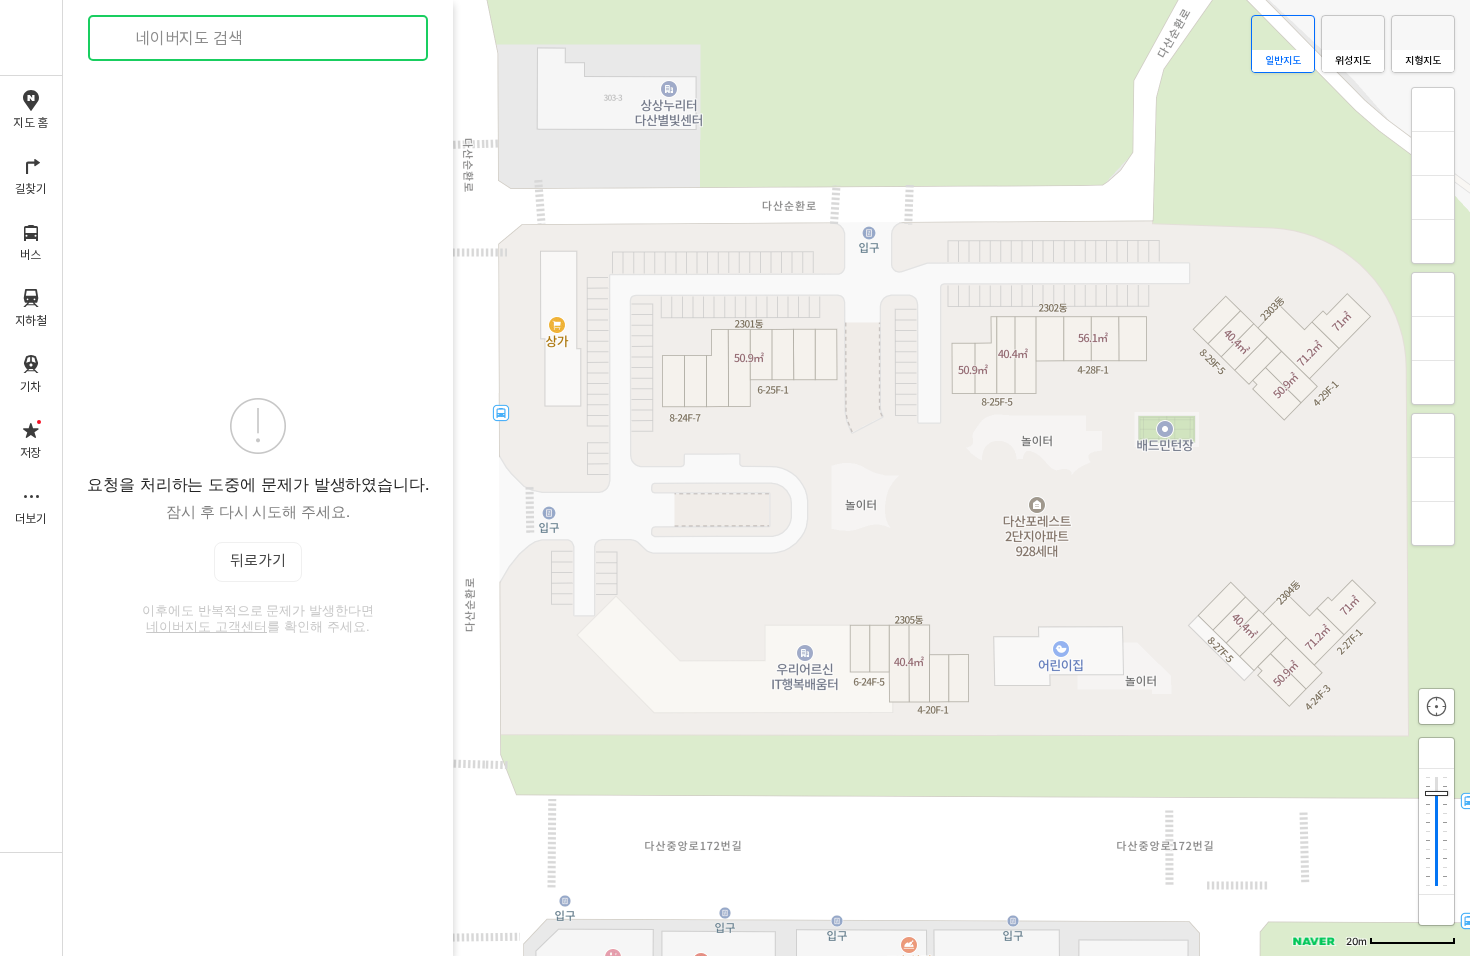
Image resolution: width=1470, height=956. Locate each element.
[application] (766, 478)
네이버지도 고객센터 (206, 626)
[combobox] (259, 38)
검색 (118, 38)
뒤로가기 (258, 561)
